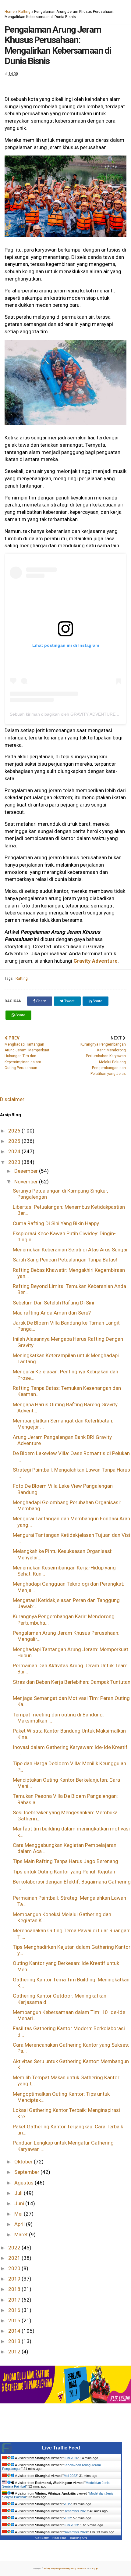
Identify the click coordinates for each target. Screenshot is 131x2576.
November (27, 1182)
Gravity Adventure (96, 961)
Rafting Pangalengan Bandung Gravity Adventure (65, 2569)
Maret (22, 2234)
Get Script (42, 2538)
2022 (15, 2248)
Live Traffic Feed (61, 2448)
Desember (27, 1171)
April (20, 2224)
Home (10, 12)
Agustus (25, 2183)
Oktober (24, 2162)
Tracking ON (78, 2538)
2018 (15, 2289)
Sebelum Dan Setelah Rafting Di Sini (53, 1303)
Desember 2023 (76, 2511)
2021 (15, 2258)
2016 (15, 2310)
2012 (15, 2352)
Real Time (59, 2538)
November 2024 (76, 2532)
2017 (15, 2300)
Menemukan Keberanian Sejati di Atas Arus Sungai (70, 1250)
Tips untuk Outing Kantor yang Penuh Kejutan (64, 1872)
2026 (15, 1131)
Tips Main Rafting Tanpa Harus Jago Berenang (65, 1861)
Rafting (24, 12)
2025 (15, 1141)
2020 (15, 2268)
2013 (15, 2341)
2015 (15, 2320)
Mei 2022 (70, 2476)
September (27, 2172)
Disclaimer (12, 1099)
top (94, 2569)
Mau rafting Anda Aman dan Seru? (52, 1313)
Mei (19, 2214)
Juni (20, 2203)
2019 (15, 2279)
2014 (15, 2331)
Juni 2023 (71, 2525)
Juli (19, 2193)
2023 (15, 1162)
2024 (15, 1151)
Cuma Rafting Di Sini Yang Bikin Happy (56, 1223)
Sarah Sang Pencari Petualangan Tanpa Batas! (65, 1260)
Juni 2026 (71, 2458)
